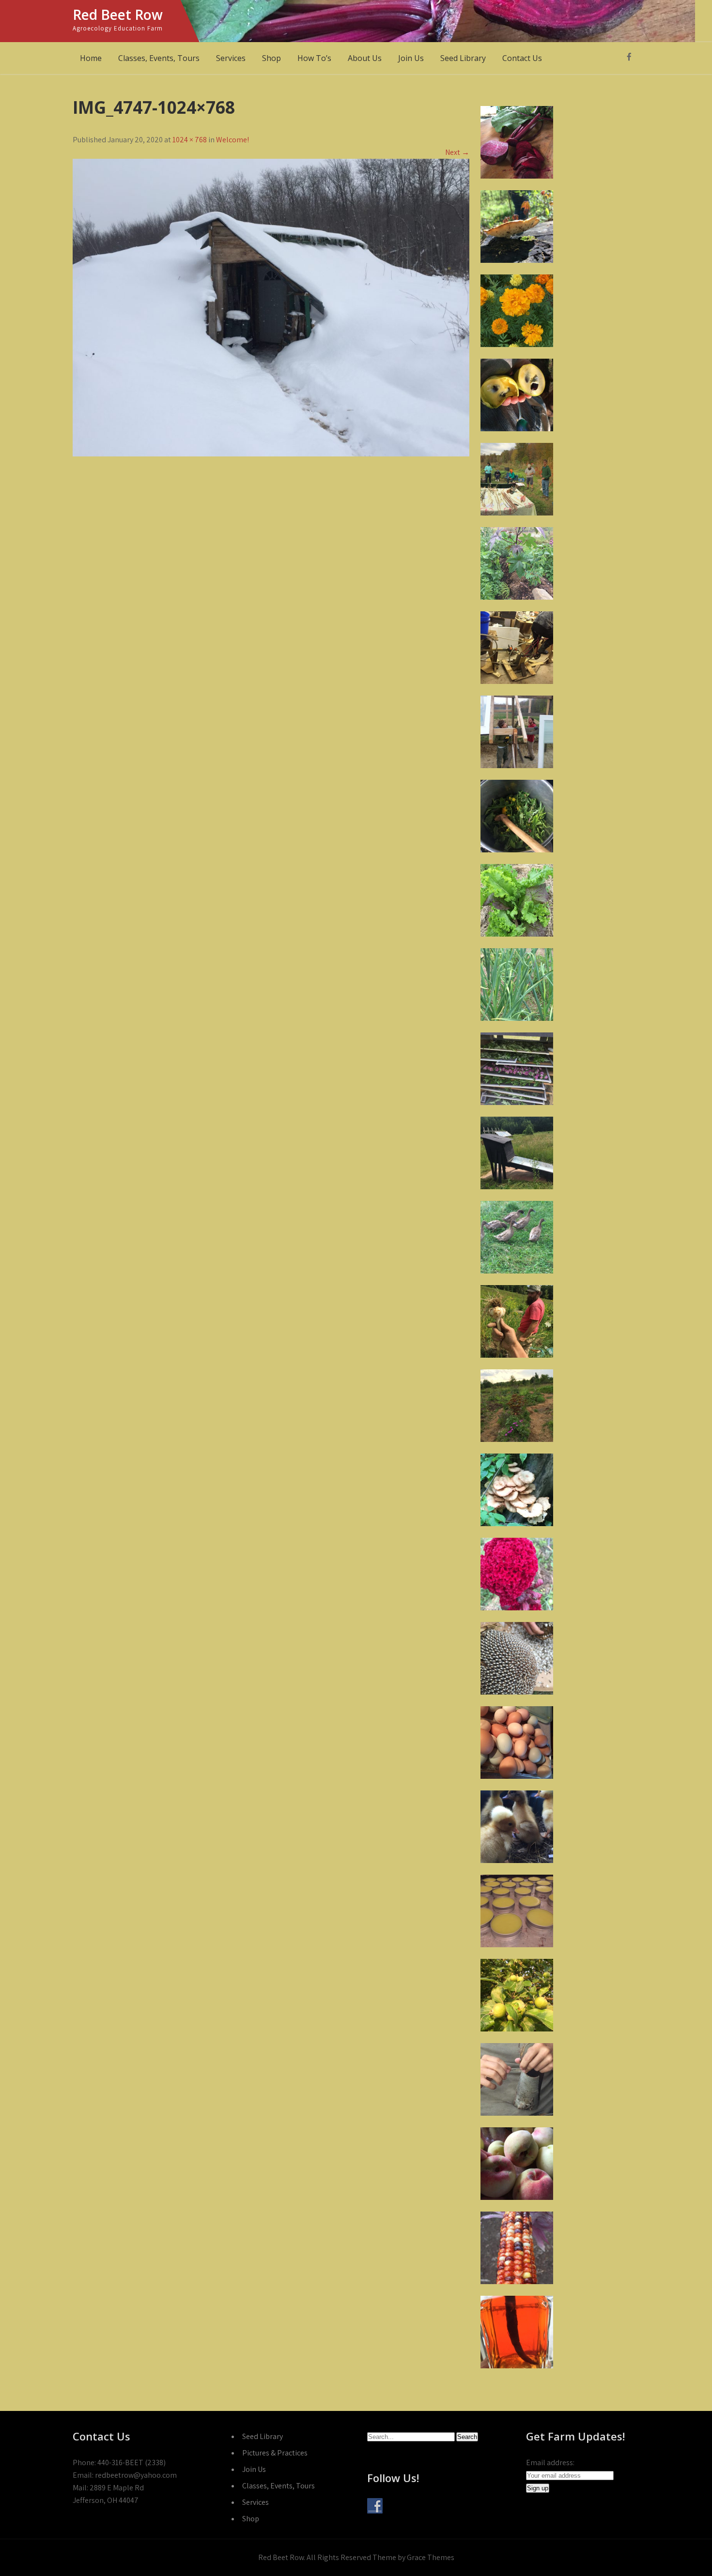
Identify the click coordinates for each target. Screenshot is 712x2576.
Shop (271, 58)
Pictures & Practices (275, 2453)
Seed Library (463, 58)
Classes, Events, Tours (159, 58)
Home (91, 58)
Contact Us (522, 58)
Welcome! (232, 140)
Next (457, 152)
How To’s (314, 58)
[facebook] (629, 57)
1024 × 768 (190, 140)
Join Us (411, 58)
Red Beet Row (118, 15)
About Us (365, 58)
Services (231, 58)
